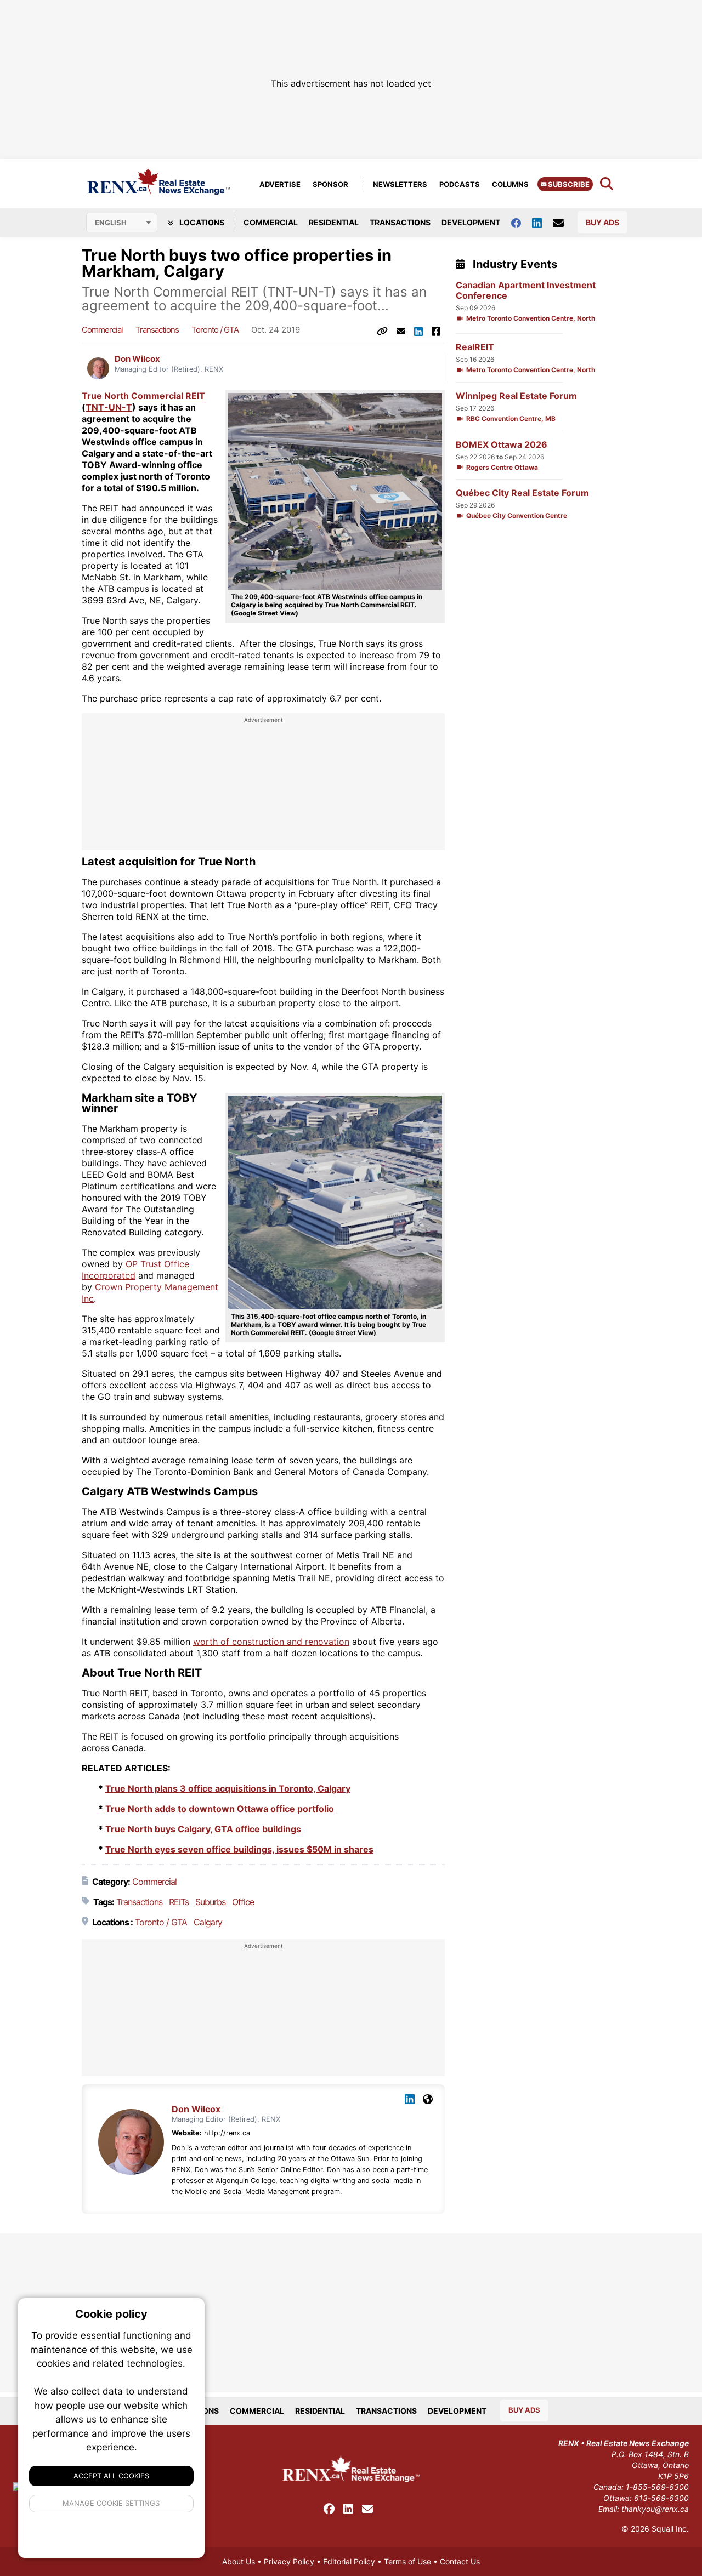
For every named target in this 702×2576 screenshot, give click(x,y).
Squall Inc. (670, 2529)
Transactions (400, 222)
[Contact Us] (564, 223)
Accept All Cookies (111, 2476)
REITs (179, 1902)
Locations (201, 222)
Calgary (208, 1922)
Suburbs (210, 1902)
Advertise (280, 184)
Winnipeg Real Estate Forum (516, 396)
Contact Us (460, 2561)
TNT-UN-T (109, 407)
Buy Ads (602, 222)
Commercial (271, 222)
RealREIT (475, 347)
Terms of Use (407, 2561)
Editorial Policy (349, 2561)
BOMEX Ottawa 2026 (502, 445)
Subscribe (568, 184)
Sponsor (330, 184)
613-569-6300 (661, 2498)
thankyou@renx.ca (655, 2509)
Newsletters (400, 184)
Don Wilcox (137, 359)
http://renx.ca (227, 2133)
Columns (510, 184)
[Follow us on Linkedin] (542, 222)
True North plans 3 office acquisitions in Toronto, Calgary (228, 1788)
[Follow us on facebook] (522, 222)
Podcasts (460, 184)
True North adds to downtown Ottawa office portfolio (219, 1809)
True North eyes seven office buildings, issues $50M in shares (239, 1849)
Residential (334, 222)
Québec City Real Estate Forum (522, 493)
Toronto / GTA (215, 330)
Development (471, 222)
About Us (239, 2561)
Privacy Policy (289, 2561)
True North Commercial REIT (143, 396)
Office (243, 1902)
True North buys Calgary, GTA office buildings (203, 1829)
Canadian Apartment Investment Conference (526, 290)
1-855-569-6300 (657, 2487)
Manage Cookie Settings (112, 2503)
